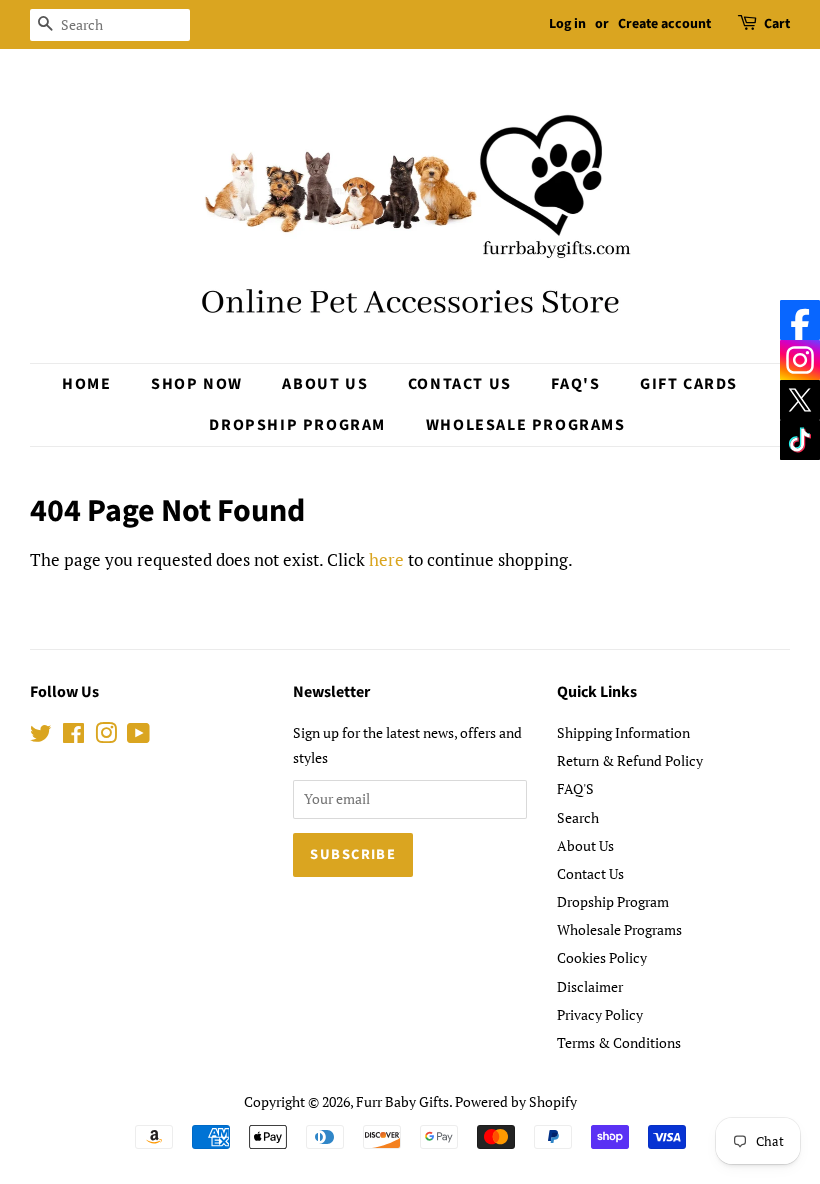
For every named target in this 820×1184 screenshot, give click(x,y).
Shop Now (197, 384)
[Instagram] (800, 360)
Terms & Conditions (619, 1042)
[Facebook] (800, 320)
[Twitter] (800, 400)
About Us (325, 384)
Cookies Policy (602, 957)
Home (86, 384)
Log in (567, 24)
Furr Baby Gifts (402, 1101)
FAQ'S (575, 384)
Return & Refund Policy (630, 760)
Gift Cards (689, 384)
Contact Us (460, 384)
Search (578, 817)
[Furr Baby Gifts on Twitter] (41, 736)
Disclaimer (590, 986)
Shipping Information (623, 732)
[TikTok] (800, 440)
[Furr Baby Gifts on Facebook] (73, 736)
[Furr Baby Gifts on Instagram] (106, 736)
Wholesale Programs (526, 425)
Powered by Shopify (516, 1101)
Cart (777, 24)
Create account (664, 24)
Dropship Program (297, 425)
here (386, 559)
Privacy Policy (600, 1014)
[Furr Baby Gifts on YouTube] (138, 736)
